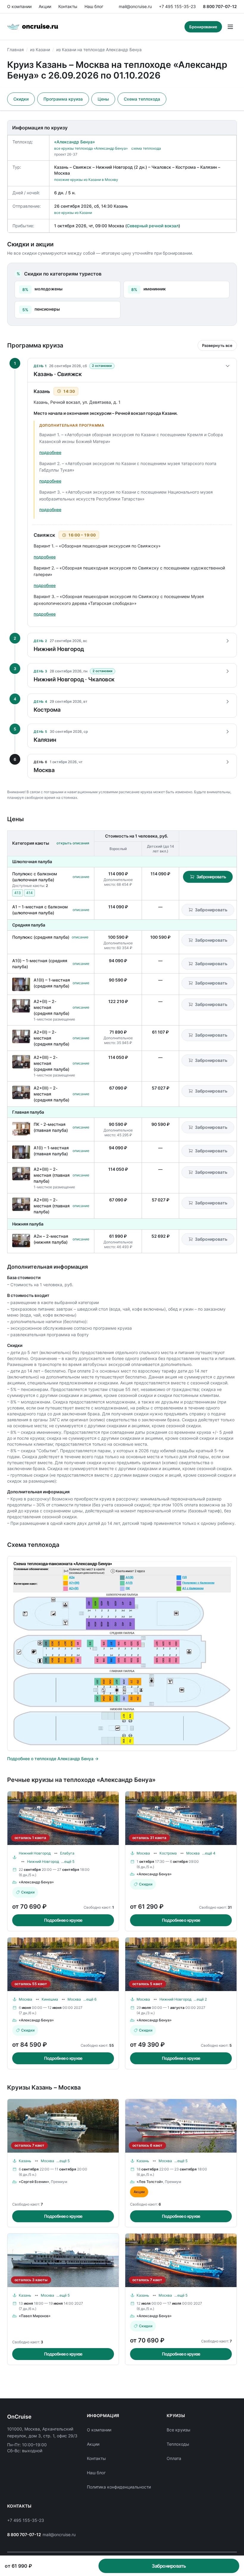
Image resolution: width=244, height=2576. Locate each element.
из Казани (40, 50)
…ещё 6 (90, 1999)
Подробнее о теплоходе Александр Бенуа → (53, 1759)
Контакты (68, 6)
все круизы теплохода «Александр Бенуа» (91, 148)
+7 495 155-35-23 (177, 6)
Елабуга (67, 1853)
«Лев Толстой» (150, 2182)
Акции (45, 6)
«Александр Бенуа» (75, 142)
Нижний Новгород (35, 1853)
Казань (25, 2161)
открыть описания (73, 843)
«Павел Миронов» (35, 2316)
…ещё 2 (200, 1999)
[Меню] (230, 27)
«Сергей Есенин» (34, 2182)
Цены (103, 99)
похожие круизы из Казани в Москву (86, 180)
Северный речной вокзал (153, 226)
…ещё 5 (68, 1861)
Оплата (174, 2458)
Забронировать (211, 877)
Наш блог (94, 6)
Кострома (168, 1853)
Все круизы (179, 2430)
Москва (143, 1853)
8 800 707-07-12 (220, 6)
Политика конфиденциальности (119, 2487)
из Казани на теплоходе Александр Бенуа (99, 50)
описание (81, 877)
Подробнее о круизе (63, 1920)
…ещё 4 (209, 1853)
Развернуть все (217, 345)
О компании (19, 6)
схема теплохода (146, 148)
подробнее (50, 452)
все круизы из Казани (73, 213)
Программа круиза (63, 99)
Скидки (21, 99)
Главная (15, 50)
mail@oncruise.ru (135, 6)
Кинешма (50, 1999)
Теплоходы (178, 2444)
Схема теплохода (142, 99)
